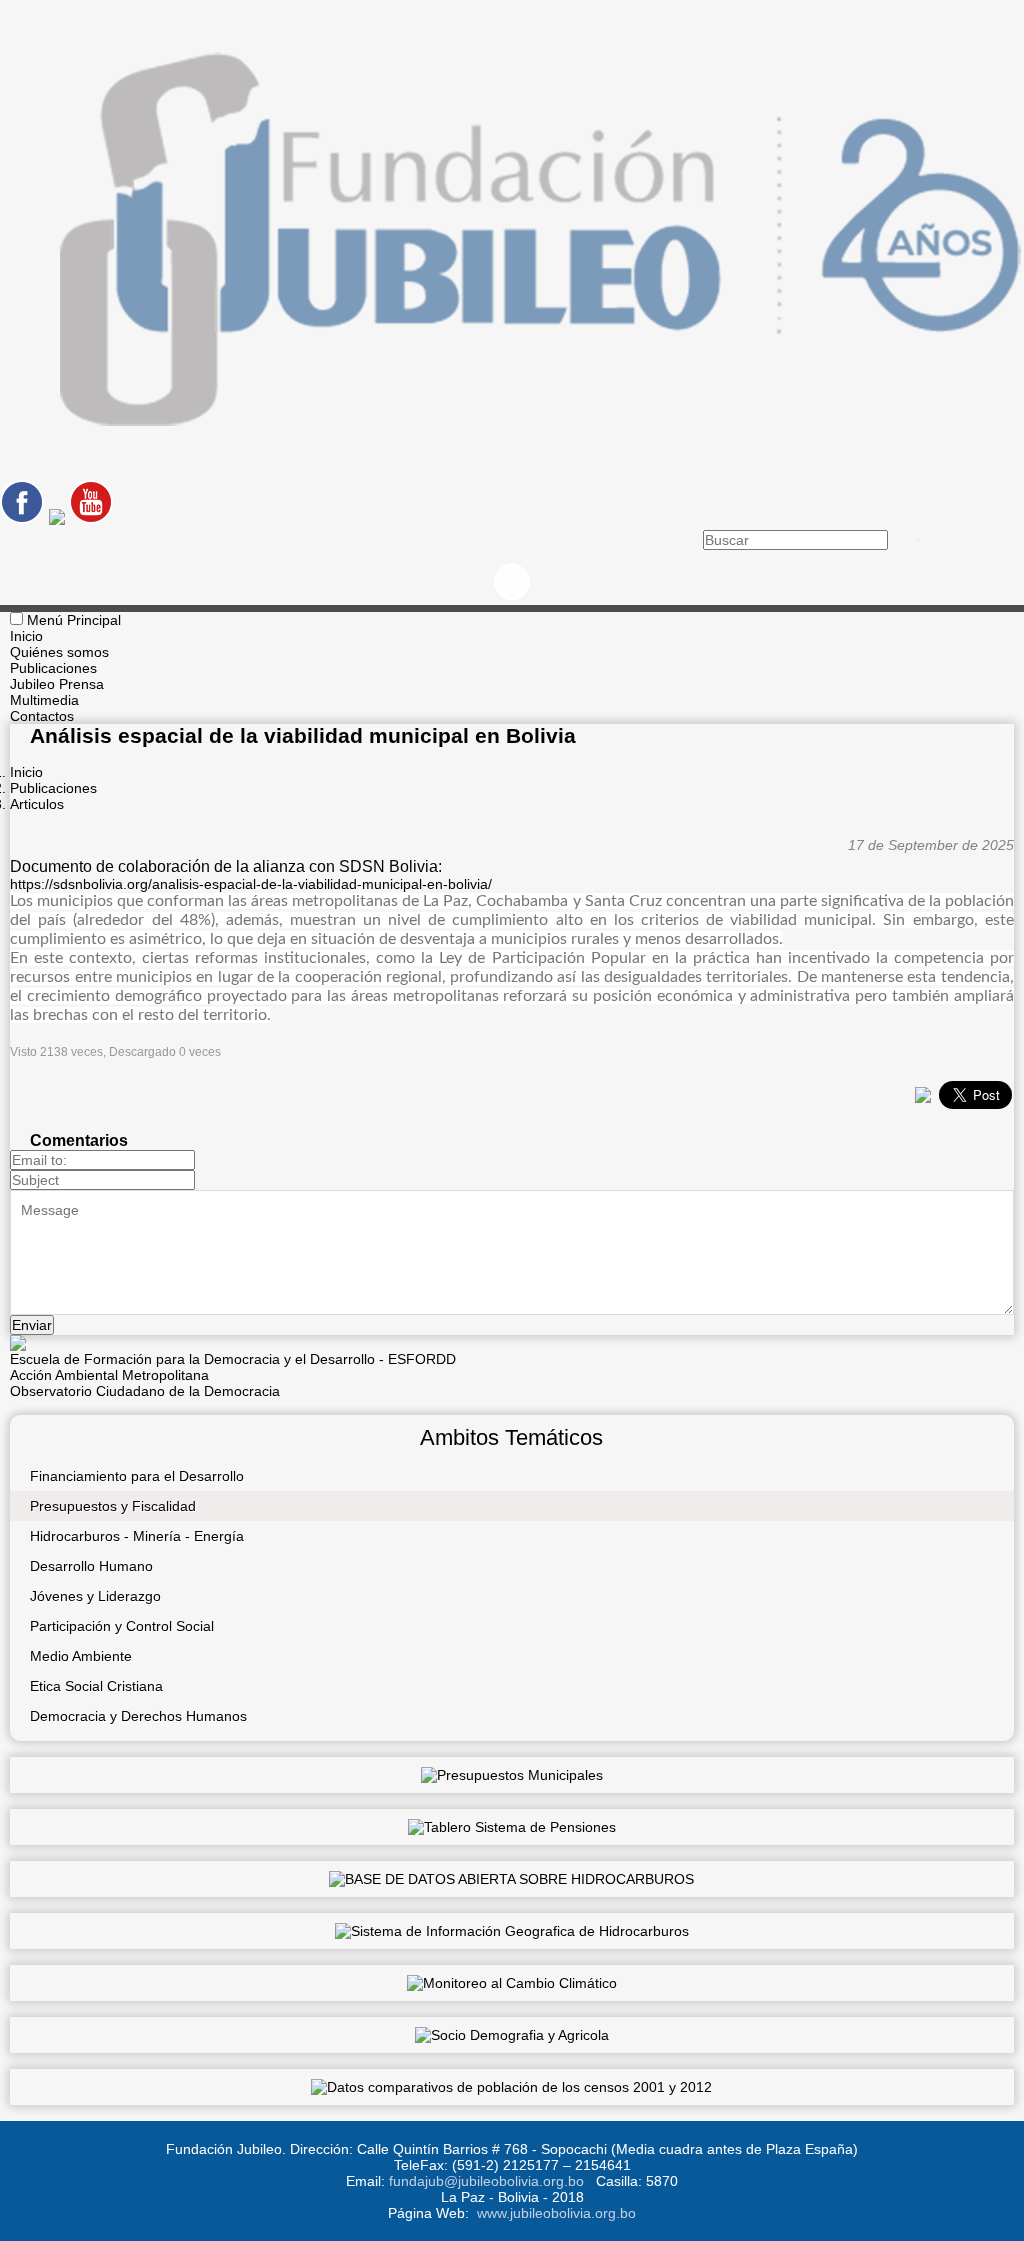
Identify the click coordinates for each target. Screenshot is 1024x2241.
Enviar (32, 1325)
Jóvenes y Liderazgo (95, 1596)
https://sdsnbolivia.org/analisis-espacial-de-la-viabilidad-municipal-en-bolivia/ (251, 884)
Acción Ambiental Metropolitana (109, 1375)
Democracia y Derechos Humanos (138, 1716)
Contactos (42, 716)
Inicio (26, 636)
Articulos (37, 804)
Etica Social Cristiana (96, 1686)
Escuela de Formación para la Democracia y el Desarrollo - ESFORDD (233, 1359)
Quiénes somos (59, 652)
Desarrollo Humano (91, 1566)
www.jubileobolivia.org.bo (556, 2213)
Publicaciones (53, 668)
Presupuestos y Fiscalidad (113, 1506)
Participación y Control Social (122, 1626)
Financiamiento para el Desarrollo (137, 1476)
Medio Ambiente (81, 1656)
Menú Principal (74, 620)
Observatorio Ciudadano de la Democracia (145, 1391)
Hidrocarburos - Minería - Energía (137, 1536)
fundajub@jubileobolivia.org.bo (486, 2181)
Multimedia (44, 700)
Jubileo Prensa (57, 684)
